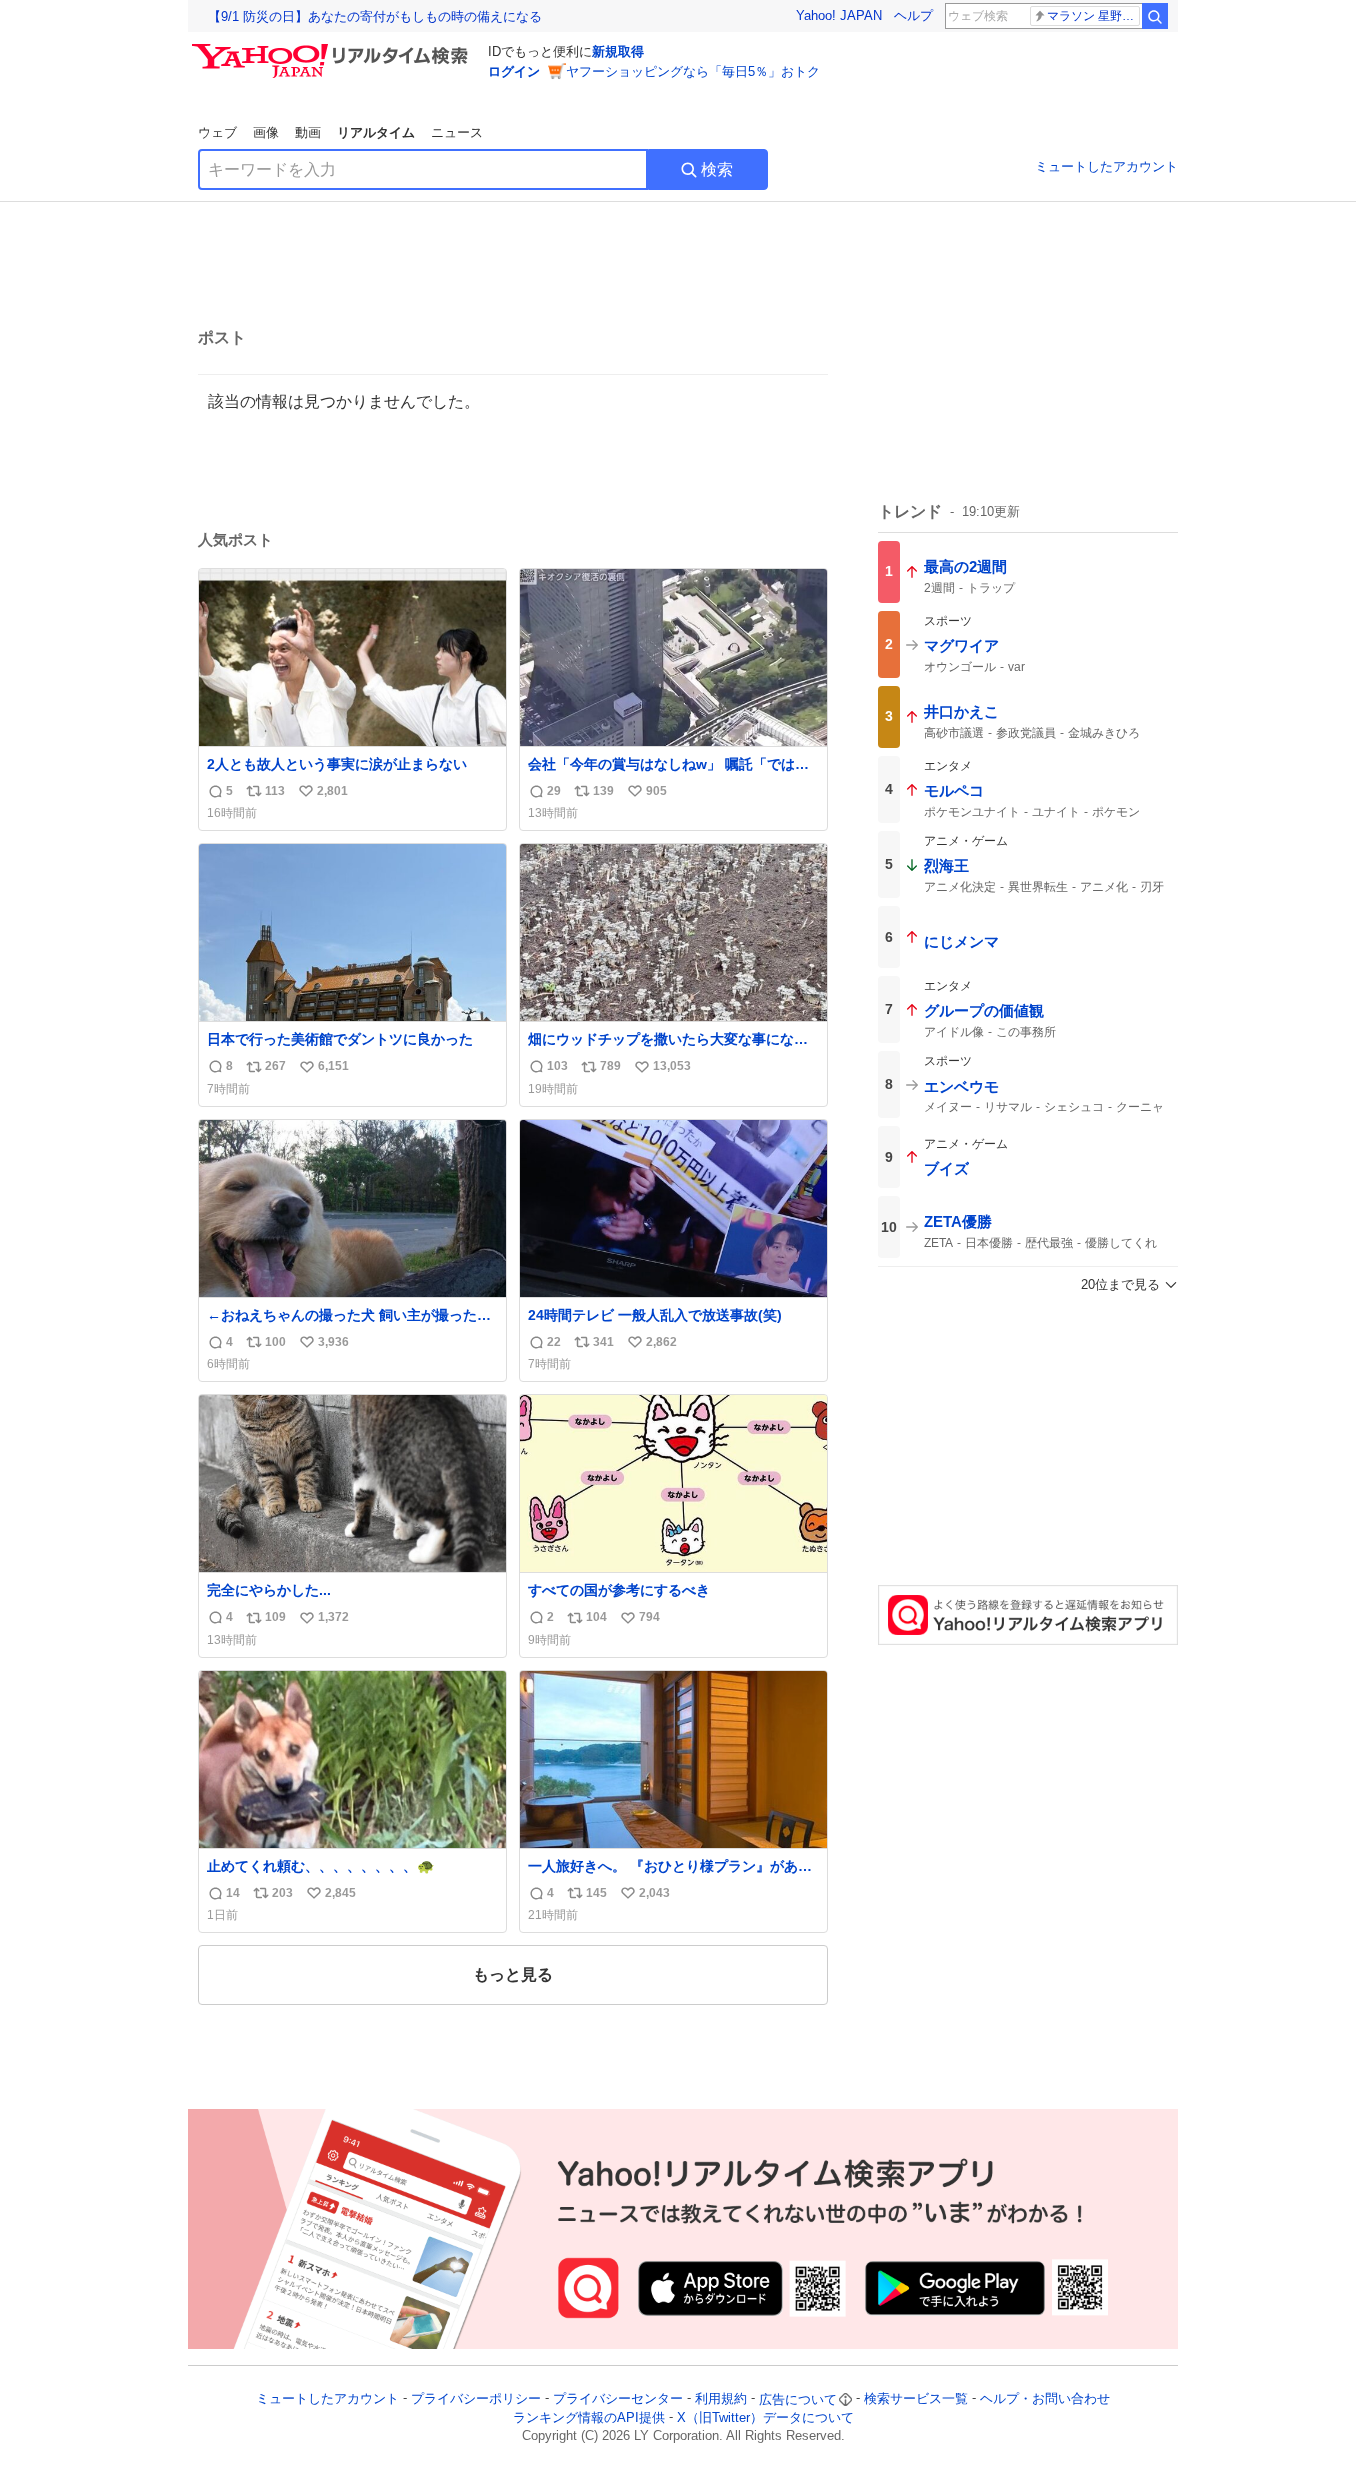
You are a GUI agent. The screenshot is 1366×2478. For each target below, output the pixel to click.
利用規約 (721, 2399)
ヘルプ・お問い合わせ (1045, 2399)
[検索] (1155, 16)
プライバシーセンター (618, 2399)
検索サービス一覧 (916, 2399)
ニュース (457, 132)
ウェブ (217, 132)
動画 (308, 132)
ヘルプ (913, 15)
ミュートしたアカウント (1106, 166)
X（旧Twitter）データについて (765, 2417)
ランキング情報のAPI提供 (589, 2417)
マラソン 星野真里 (1093, 16)
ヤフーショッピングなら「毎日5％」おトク (693, 71)
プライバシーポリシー (476, 2399)
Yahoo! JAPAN (839, 15)
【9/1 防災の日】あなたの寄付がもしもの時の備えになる (375, 16)
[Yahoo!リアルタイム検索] (333, 49)
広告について (798, 2399)
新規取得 (618, 51)
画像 (266, 132)
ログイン (514, 71)
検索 (717, 169)
